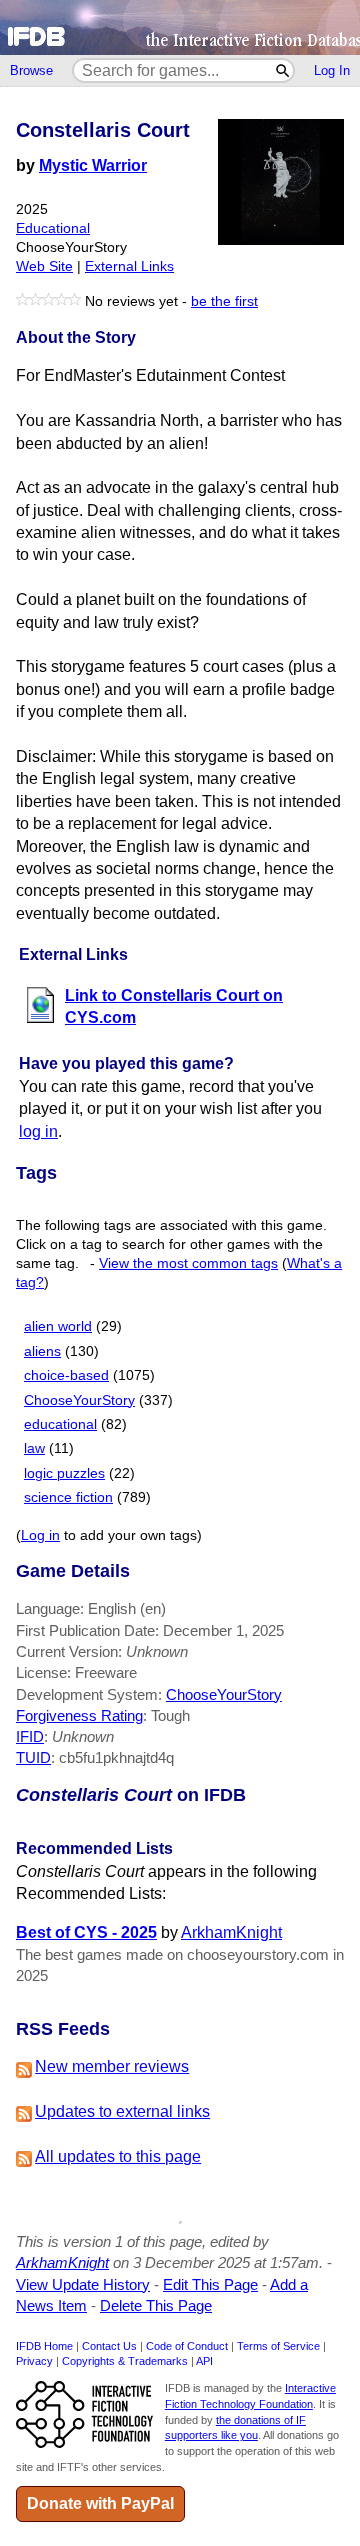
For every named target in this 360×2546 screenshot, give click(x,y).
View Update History (83, 2284)
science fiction (68, 1497)
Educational (53, 228)
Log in (40, 1535)
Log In (332, 70)
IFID (30, 1736)
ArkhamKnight (231, 1932)
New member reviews (112, 2066)
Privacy (34, 2361)
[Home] (180, 27)
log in (38, 1131)
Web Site (44, 266)
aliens (42, 1351)
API (204, 2361)
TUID (33, 1757)
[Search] (283, 70)
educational (60, 1424)
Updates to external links (122, 2111)
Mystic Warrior (93, 165)
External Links (129, 266)
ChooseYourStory (79, 1400)
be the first (224, 301)
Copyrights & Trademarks (125, 2361)
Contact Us (109, 2346)
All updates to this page (118, 2156)
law (34, 1448)
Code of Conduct (187, 2346)
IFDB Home (44, 2346)
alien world (58, 1326)
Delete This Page (156, 2305)
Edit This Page (210, 2284)
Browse (31, 70)
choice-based (66, 1375)
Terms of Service (278, 2346)
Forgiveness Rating (79, 1715)
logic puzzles (64, 1473)
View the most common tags (188, 1263)
